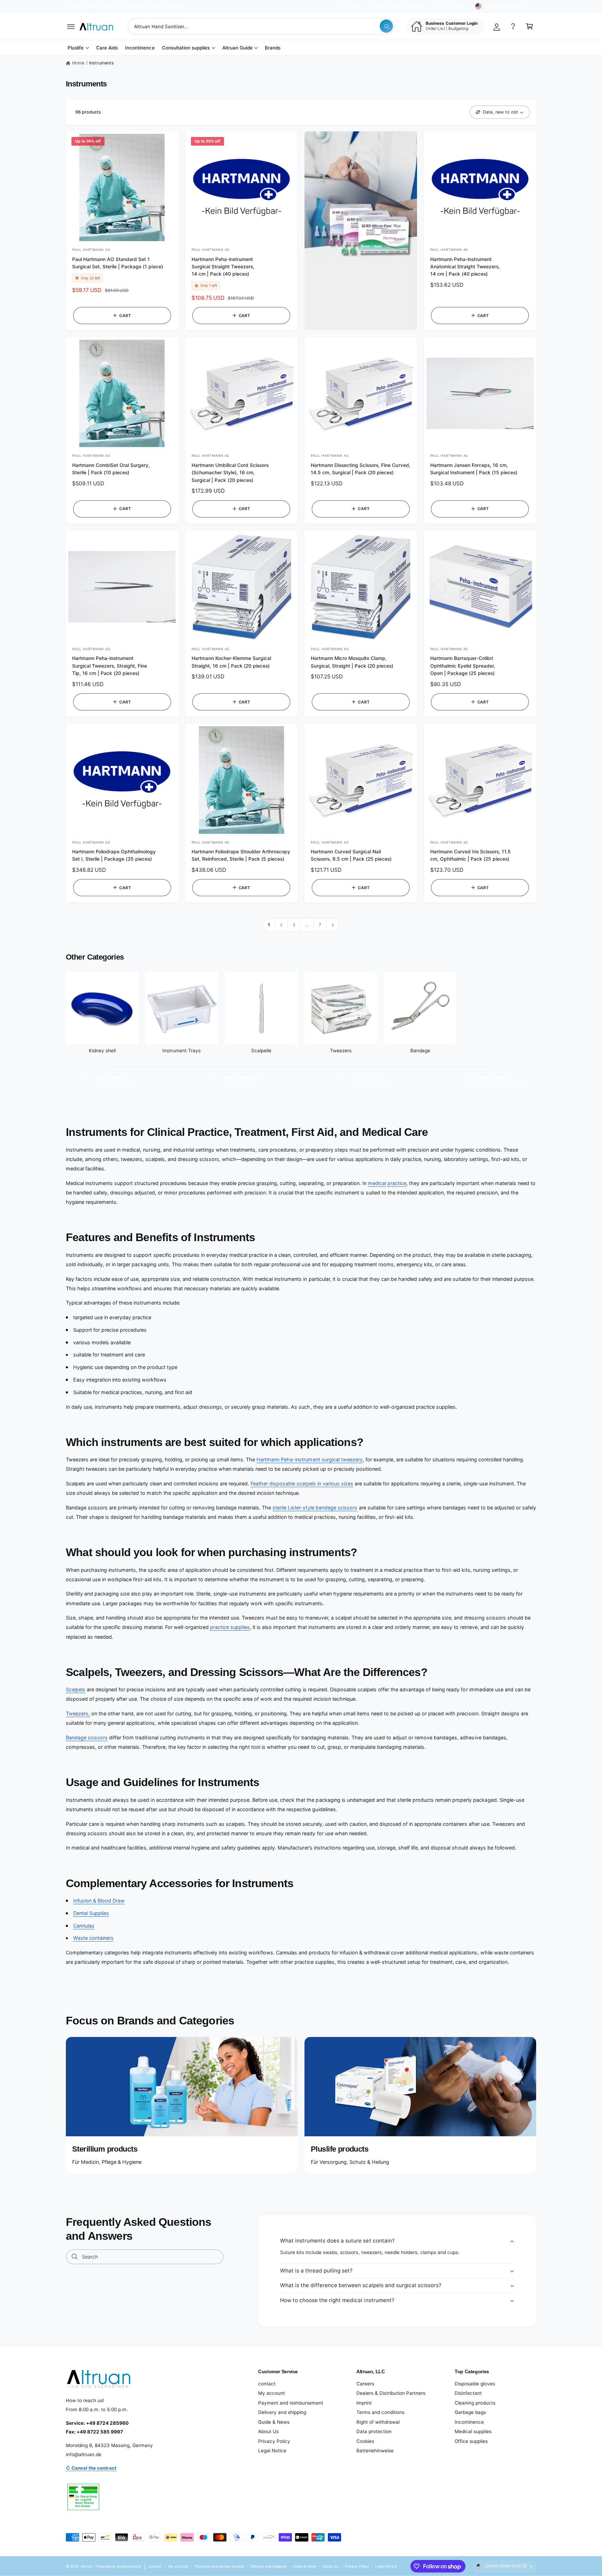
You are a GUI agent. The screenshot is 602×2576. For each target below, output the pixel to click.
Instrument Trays (182, 1051)
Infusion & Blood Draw (99, 1901)
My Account (452, 6)
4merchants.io (129, 2566)
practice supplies (230, 1627)
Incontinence (469, 2422)
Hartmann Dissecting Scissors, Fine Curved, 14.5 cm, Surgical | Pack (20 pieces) (361, 469)
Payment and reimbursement (291, 2403)
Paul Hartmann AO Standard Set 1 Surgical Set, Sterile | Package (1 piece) (118, 263)
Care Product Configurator (401, 6)
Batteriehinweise (375, 2451)
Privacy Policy (274, 2441)
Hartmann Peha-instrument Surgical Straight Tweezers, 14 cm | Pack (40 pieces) (223, 267)
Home (78, 63)
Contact (354, 6)
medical (377, 1183)
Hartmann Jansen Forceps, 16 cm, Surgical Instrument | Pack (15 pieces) (474, 469)
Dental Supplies (91, 1913)
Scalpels (76, 1689)
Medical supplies (473, 2431)
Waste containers (93, 1938)
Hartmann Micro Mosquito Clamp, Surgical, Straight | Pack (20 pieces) (352, 662)
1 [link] (269, 925)
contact (267, 2384)
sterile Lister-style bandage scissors (315, 1508)
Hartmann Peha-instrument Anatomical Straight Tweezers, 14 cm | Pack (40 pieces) (465, 267)
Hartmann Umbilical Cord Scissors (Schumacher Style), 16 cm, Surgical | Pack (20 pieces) (230, 473)
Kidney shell (102, 1051)
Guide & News (274, 2422)
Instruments (102, 63)
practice (397, 1183)
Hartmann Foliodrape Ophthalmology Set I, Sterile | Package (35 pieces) (114, 855)
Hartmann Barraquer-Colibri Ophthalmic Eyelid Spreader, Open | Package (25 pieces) (463, 666)
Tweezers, (78, 1713)
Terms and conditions (380, 2412)
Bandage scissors (87, 1737)
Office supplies (471, 2441)
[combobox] (261, 26)
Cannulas (84, 1926)
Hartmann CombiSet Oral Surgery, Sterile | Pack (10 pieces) (111, 469)
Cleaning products (475, 2403)
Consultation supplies (186, 48)
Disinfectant (468, 2393)
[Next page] (333, 925)
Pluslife (76, 48)
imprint (364, 2403)
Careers (365, 2384)
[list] (301, 1081)
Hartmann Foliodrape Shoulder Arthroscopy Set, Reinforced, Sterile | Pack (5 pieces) (241, 855)
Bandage (420, 1051)
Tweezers (341, 1051)
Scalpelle (261, 1051)
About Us (268, 2431)
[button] (71, 26)
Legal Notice (272, 2451)
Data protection (374, 2431)
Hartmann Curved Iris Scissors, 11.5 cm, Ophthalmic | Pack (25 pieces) (470, 855)
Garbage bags (470, 2412)
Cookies (365, 2441)
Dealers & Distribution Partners (391, 2393)
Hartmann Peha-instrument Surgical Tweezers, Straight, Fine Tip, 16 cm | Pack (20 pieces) (110, 666)
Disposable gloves (475, 2384)
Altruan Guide (237, 48)
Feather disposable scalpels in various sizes (302, 1483)
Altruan (87, 2566)
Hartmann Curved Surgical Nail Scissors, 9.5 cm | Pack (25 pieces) (351, 855)
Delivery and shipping (282, 2412)
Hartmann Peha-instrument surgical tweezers (310, 1459)
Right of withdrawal (378, 2422)
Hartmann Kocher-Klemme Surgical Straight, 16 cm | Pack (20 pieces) (231, 662)
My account (272, 2393)
